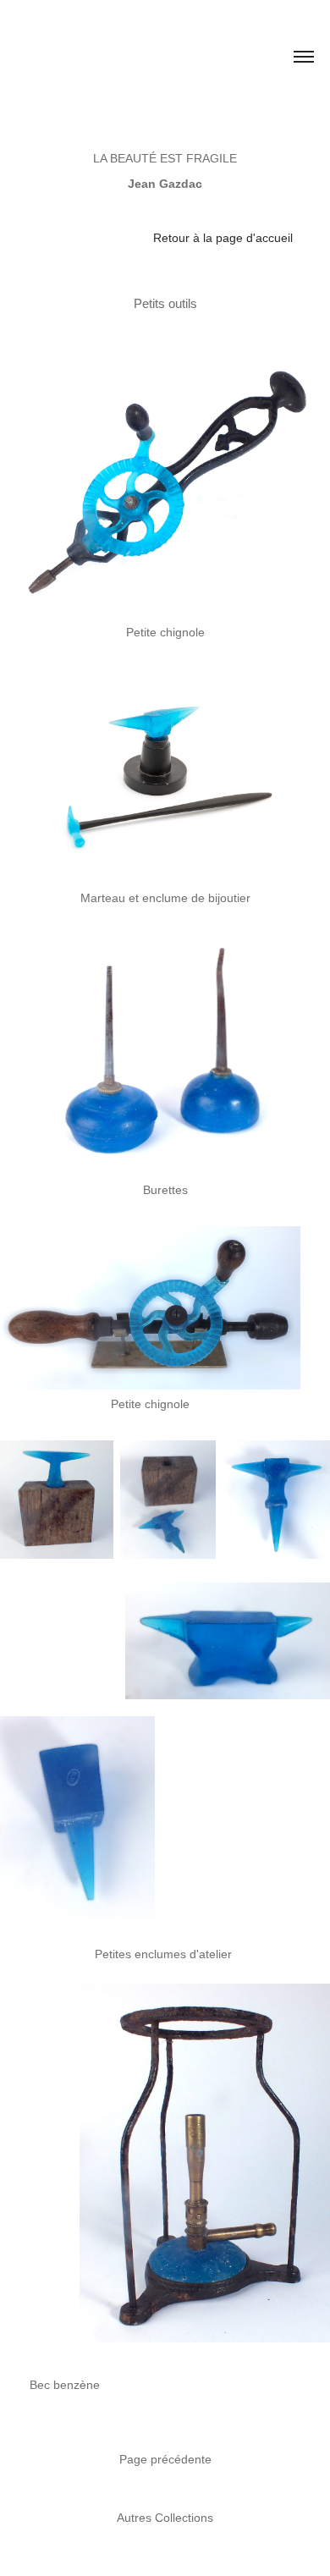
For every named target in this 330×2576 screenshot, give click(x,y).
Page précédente (165, 2459)
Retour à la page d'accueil (223, 238)
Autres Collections (165, 2518)
